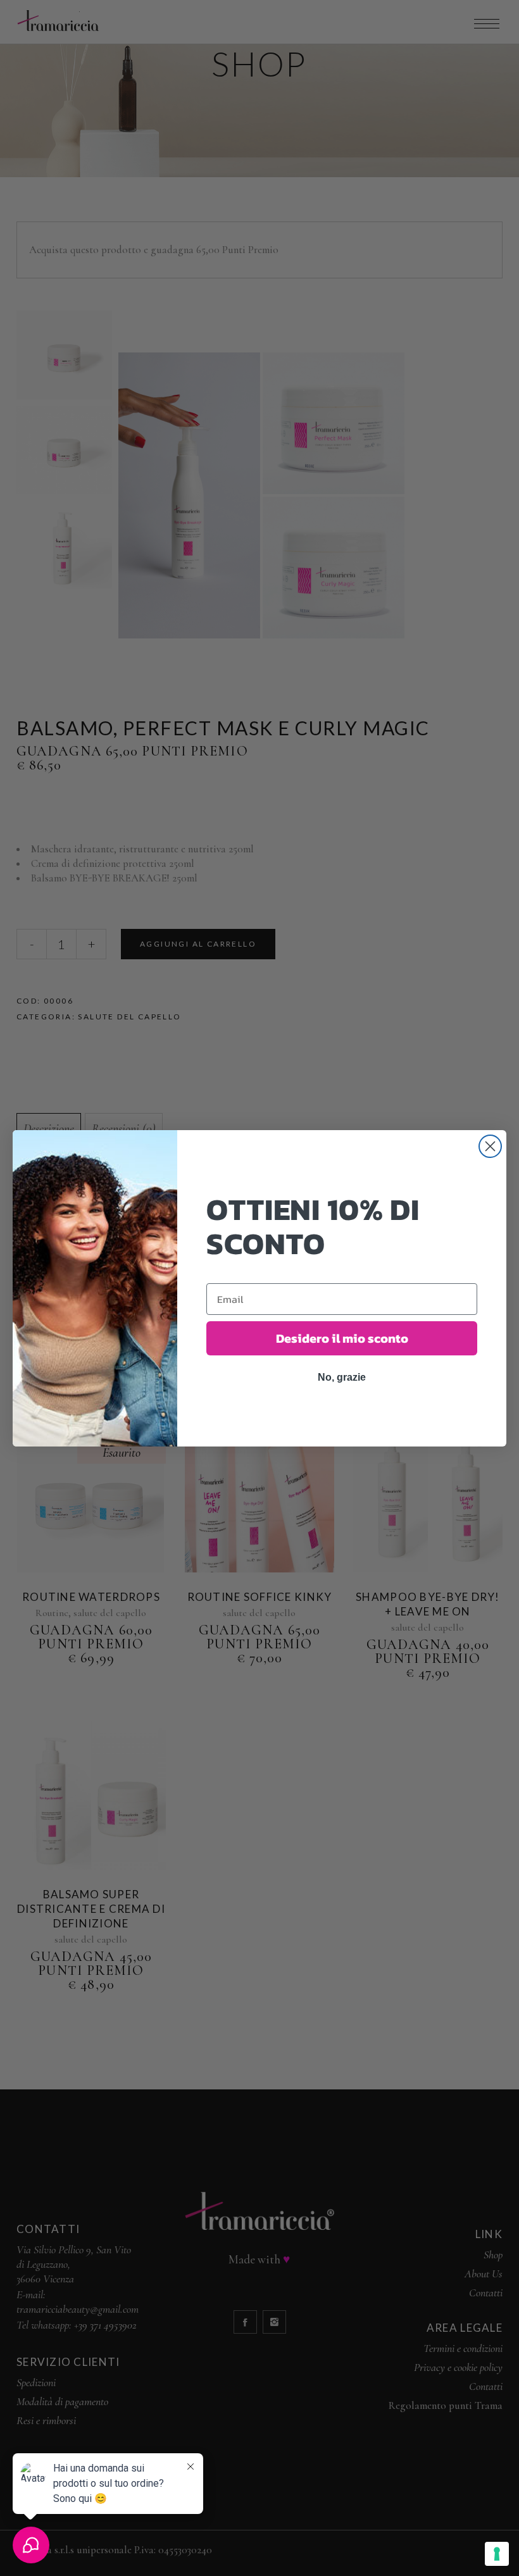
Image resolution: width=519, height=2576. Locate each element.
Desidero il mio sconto (342, 1338)
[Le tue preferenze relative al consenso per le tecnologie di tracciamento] (497, 2554)
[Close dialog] (490, 1146)
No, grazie (342, 1377)
